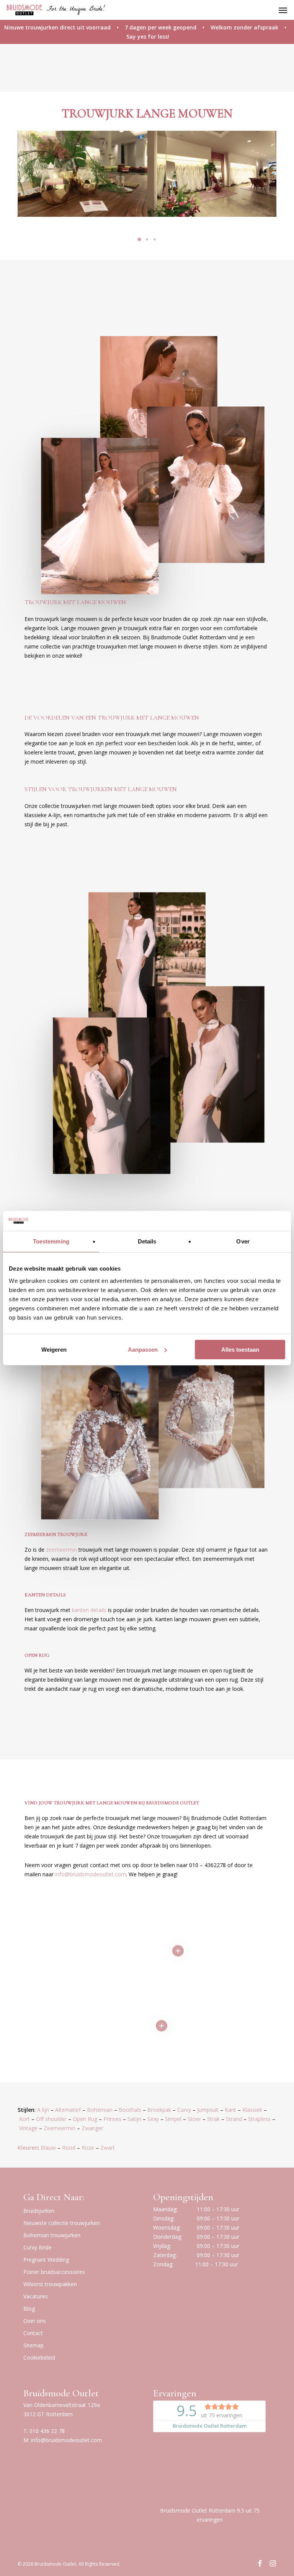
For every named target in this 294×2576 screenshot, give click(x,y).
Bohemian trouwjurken (52, 2235)
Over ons (35, 2321)
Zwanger (92, 2128)
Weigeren (54, 1350)
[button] (283, 10)
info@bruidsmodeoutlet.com (66, 2440)
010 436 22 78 (47, 2431)
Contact (33, 2333)
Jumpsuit (208, 2110)
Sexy (153, 2119)
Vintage (28, 2128)
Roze (88, 2148)
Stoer (194, 2119)
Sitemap (33, 2345)
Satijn (134, 2119)
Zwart (108, 2148)
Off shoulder (51, 2119)
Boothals (130, 2110)
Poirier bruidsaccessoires (54, 2272)
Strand (234, 2119)
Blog (29, 2309)
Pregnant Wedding (46, 2260)
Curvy (184, 2110)
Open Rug (85, 2119)
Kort (24, 2119)
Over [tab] (243, 1241)
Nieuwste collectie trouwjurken (62, 2223)
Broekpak (159, 2110)
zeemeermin (61, 1550)
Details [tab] (147, 1241)
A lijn (43, 2110)
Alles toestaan (240, 1350)
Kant (230, 2110)
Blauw (48, 2148)
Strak (213, 2119)
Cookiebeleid (39, 2357)
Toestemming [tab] (51, 1241)
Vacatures (36, 2296)
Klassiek (252, 2110)
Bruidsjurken (39, 2211)
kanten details (89, 1610)
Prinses (112, 2119)
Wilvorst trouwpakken (50, 2284)
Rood (69, 2148)
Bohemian (100, 2110)
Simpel (173, 2119)
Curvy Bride (38, 2247)
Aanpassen (143, 1350)
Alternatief (68, 2110)
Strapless (259, 2119)
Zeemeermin (60, 2128)
